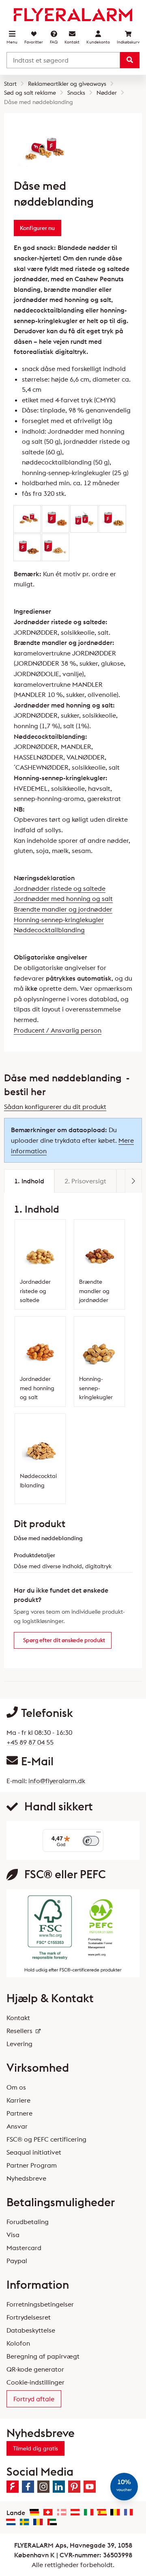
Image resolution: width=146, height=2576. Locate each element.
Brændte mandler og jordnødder (63, 909)
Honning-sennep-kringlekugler (59, 920)
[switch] (91, 1841)
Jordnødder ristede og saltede (60, 888)
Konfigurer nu (37, 228)
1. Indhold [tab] (29, 1181)
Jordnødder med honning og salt (63, 898)
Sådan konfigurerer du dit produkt (55, 1107)
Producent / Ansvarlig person (58, 1030)
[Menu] (99, 1834)
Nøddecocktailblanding (49, 930)
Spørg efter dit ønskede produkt (64, 1640)
